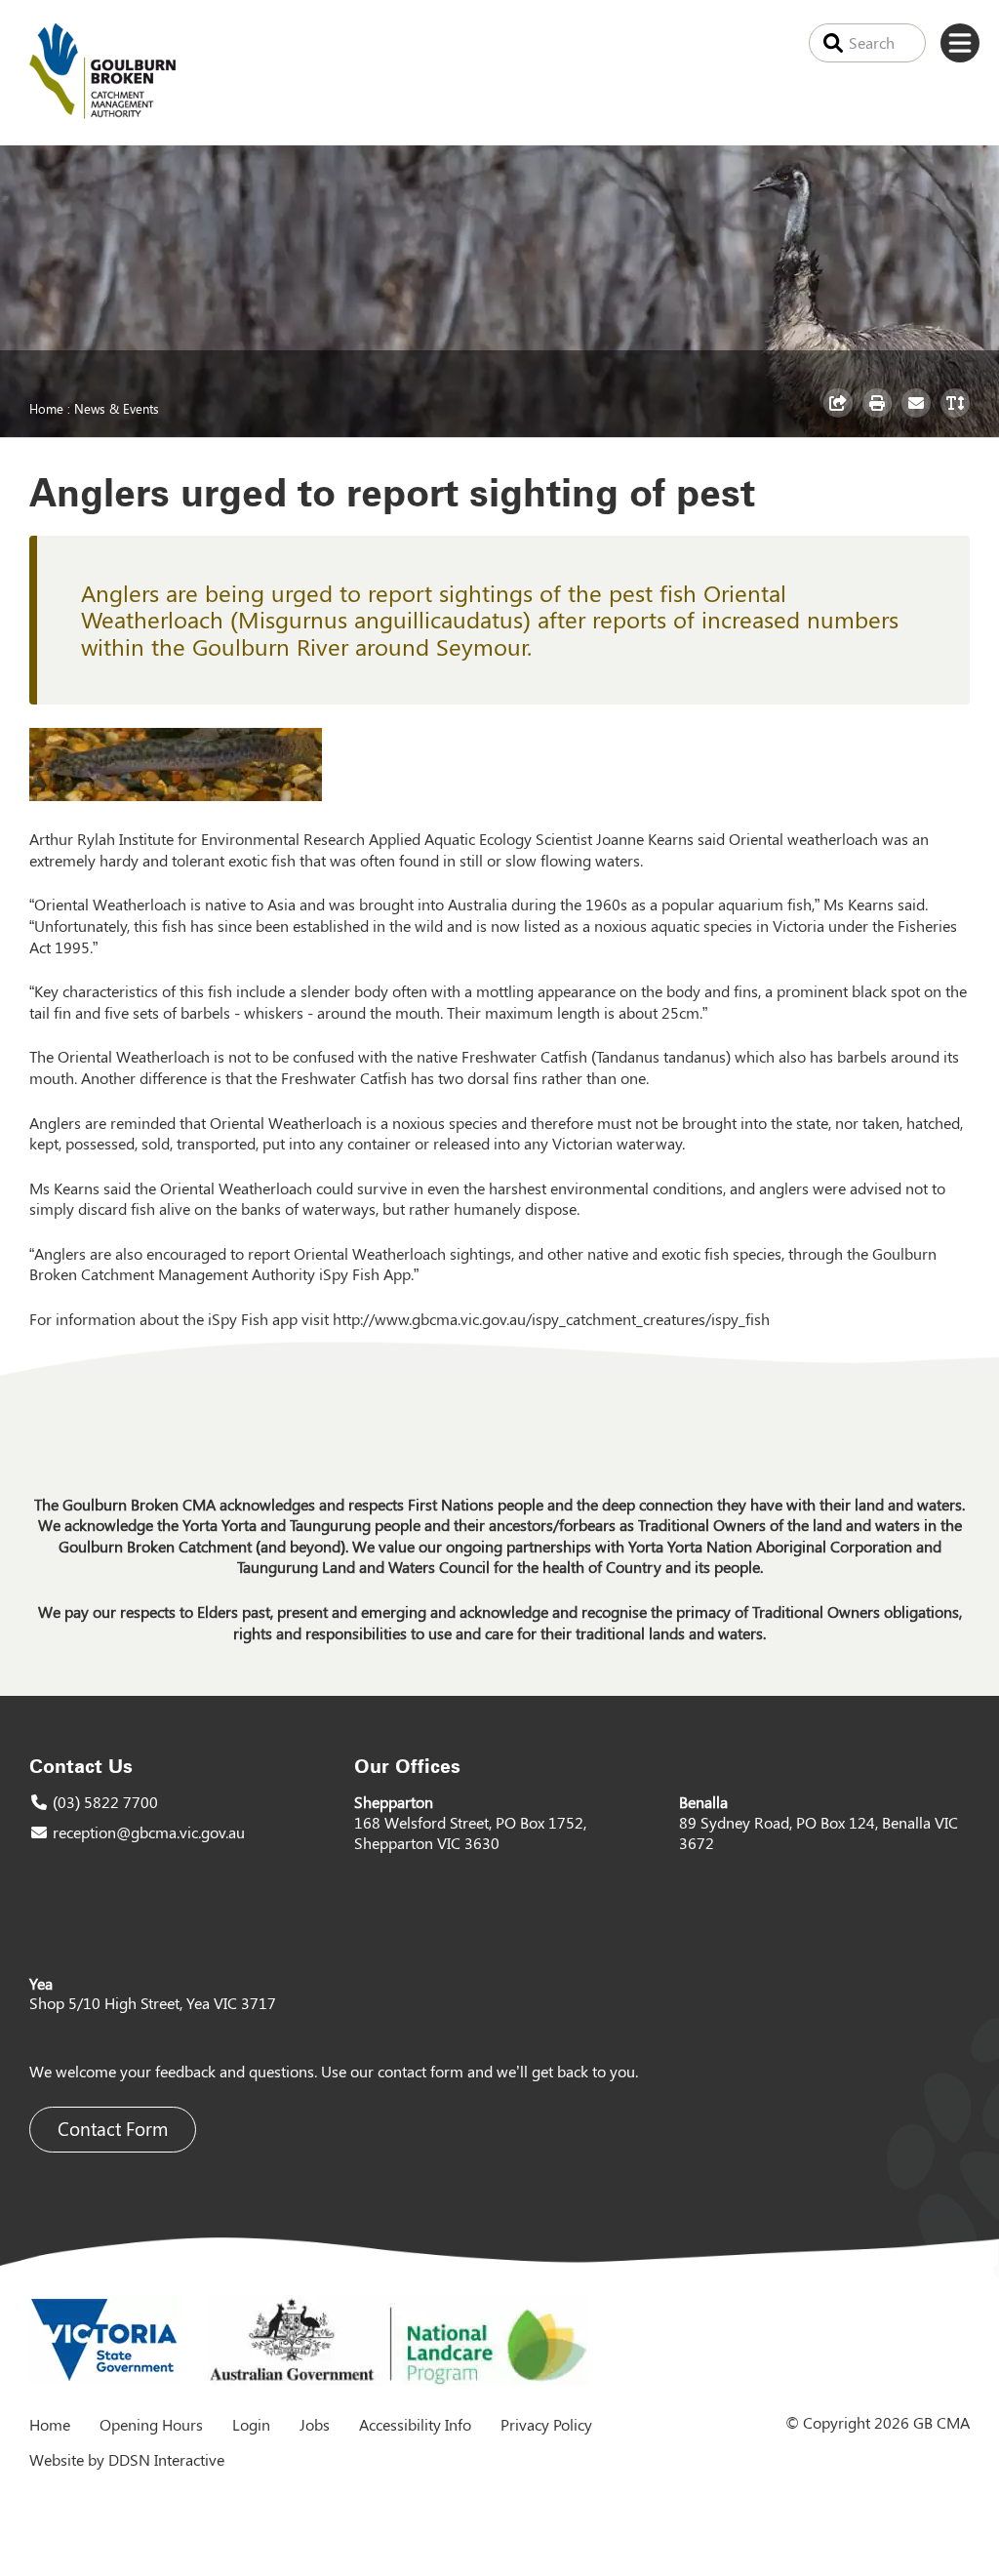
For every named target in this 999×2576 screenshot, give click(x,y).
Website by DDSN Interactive (127, 2459)
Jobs (315, 2424)
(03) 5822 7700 (105, 1802)
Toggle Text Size (958, 417)
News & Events (117, 408)
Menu (960, 43)
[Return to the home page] (102, 113)
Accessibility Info (415, 2424)
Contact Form (113, 2129)
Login (251, 2424)
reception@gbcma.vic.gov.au (149, 1832)
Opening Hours (151, 2424)
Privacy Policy (546, 2424)
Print (879, 417)
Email (919, 417)
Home (46, 408)
